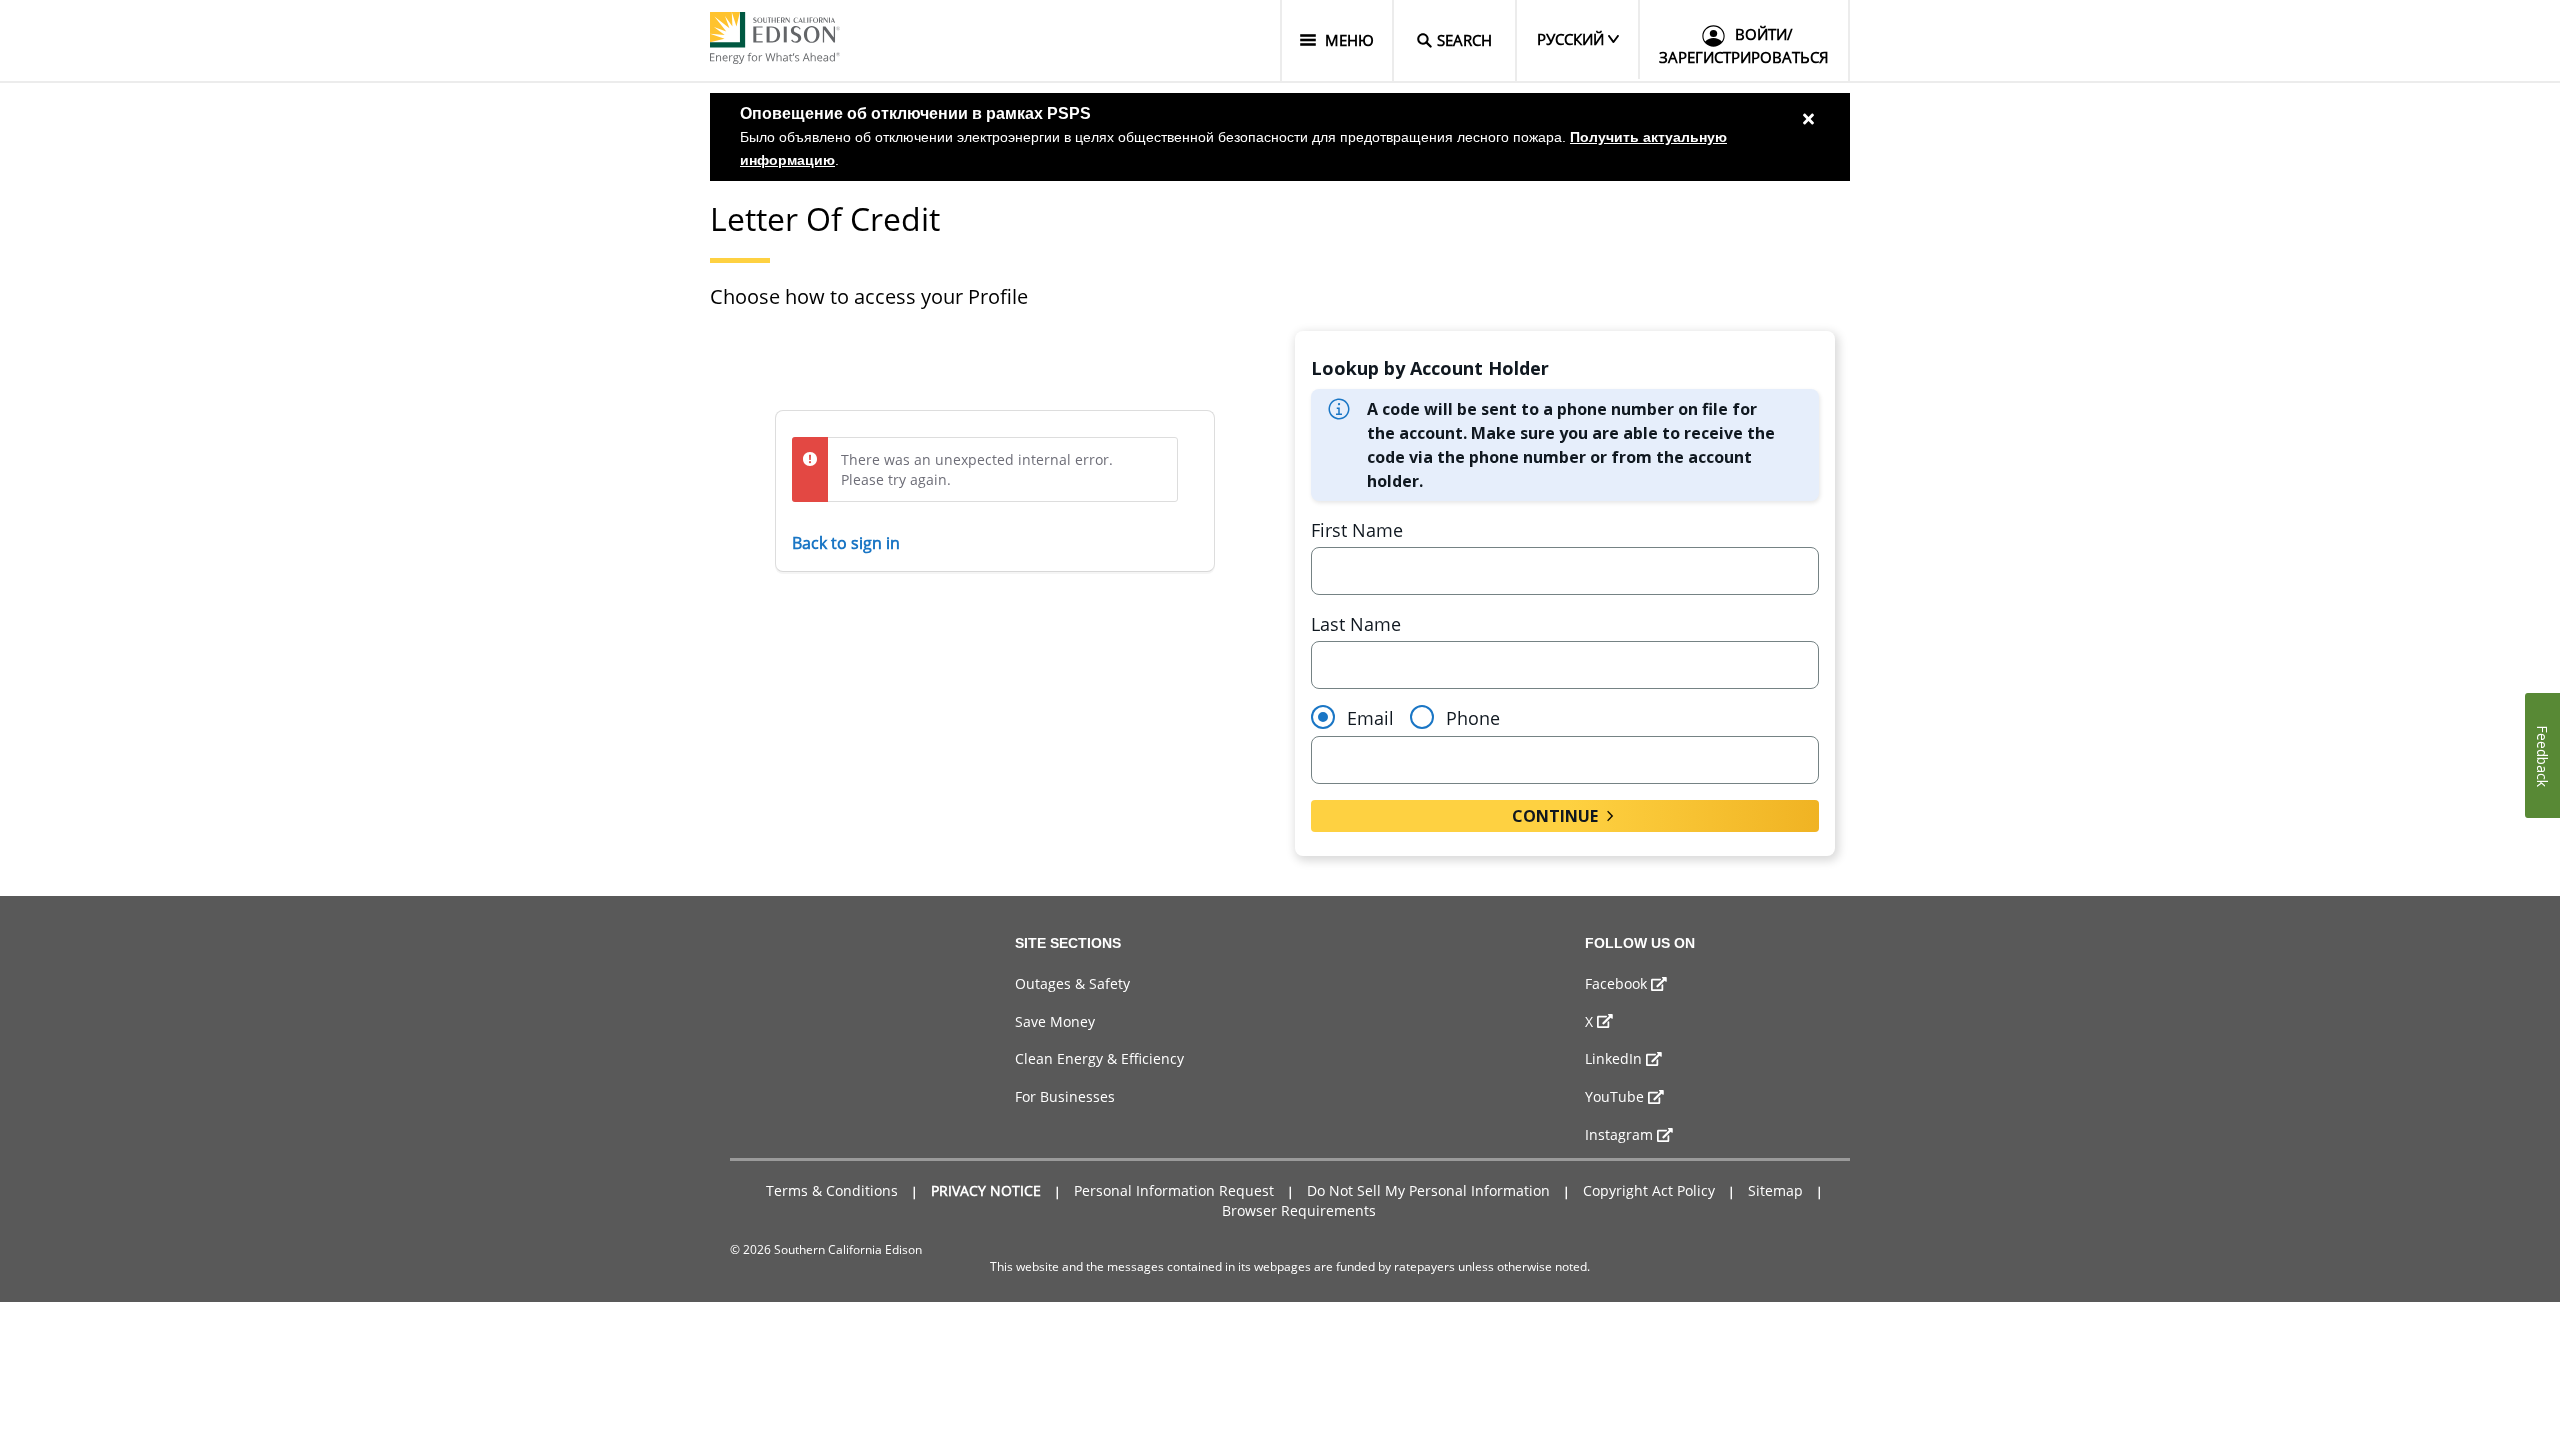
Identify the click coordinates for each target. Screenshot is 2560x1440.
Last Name (1356, 624)
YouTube (1614, 1096)
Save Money (1055, 1021)
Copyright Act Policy (1649, 1190)
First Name (1357, 530)
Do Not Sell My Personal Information (1428, 1190)
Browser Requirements (1299, 1210)
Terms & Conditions (832, 1190)
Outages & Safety (1072, 983)
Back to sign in (846, 543)
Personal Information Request (1174, 1190)
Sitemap (1775, 1190)
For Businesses (1065, 1096)
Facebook (1616, 983)
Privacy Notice (986, 1190)
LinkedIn (1613, 1058)
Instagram (1619, 1134)
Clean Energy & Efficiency (1099, 1058)
